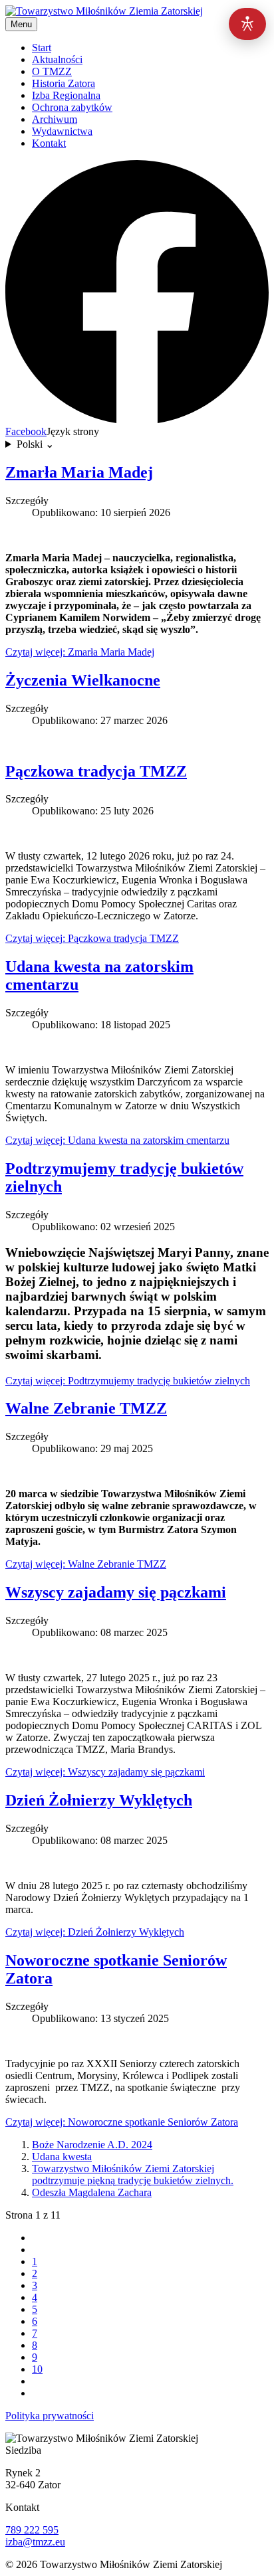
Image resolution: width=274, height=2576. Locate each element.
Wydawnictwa (62, 131)
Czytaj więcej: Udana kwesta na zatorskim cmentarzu (117, 1140)
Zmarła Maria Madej (79, 472)
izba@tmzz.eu (35, 2542)
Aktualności (57, 59)
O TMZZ (52, 71)
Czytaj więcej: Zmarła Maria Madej (80, 652)
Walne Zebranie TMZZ (86, 1408)
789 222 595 (32, 2530)
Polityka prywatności (50, 2416)
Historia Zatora (64, 83)
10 (37, 2369)
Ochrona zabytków (72, 107)
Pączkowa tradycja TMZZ (96, 771)
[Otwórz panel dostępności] (247, 24)
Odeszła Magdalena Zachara (92, 2192)
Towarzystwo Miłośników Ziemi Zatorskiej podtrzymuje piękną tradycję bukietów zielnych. (133, 2174)
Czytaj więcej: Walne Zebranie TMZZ (86, 1564)
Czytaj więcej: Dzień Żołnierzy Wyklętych (95, 1932)
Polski (35, 444)
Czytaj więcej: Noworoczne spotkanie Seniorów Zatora (122, 2122)
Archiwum (55, 119)
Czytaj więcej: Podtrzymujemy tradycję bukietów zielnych (128, 1381)
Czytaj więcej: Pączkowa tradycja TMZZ (92, 938)
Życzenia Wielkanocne (83, 680)
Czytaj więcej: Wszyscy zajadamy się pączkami (105, 1772)
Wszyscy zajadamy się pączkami (116, 1592)
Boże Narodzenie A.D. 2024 (92, 2145)
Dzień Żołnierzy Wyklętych (99, 1800)
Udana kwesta (62, 2157)
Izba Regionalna (66, 95)
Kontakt (49, 143)
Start (42, 47)
